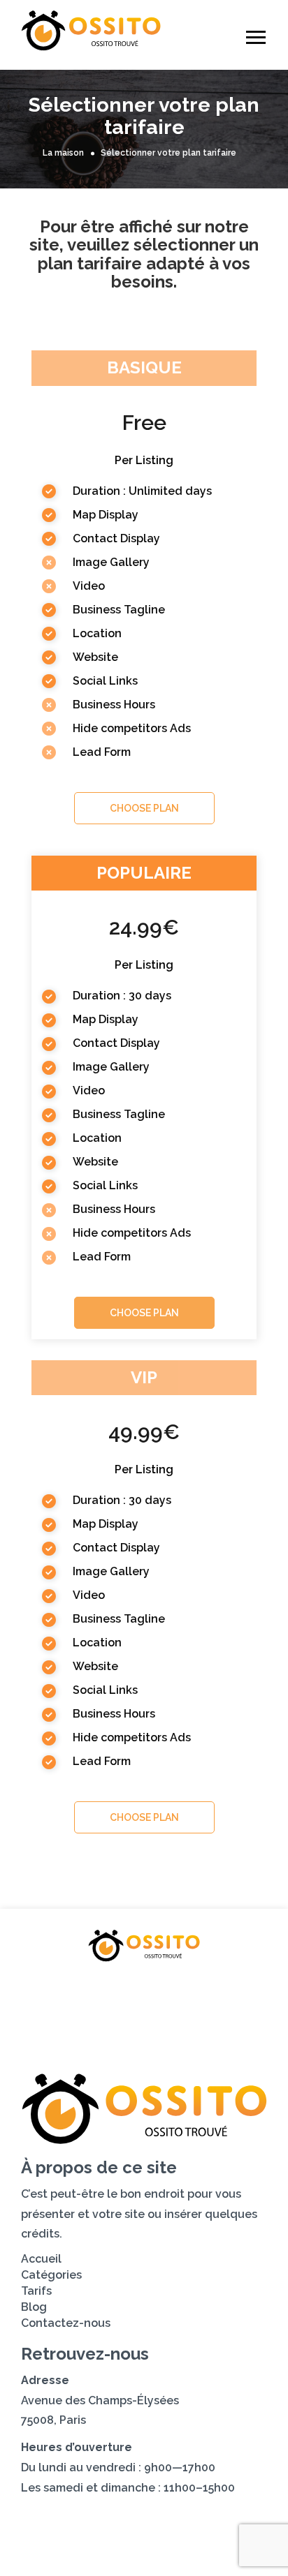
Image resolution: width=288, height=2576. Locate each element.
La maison (63, 154)
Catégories (149, 1990)
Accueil (68, 1990)
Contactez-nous (173, 2015)
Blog (84, 2015)
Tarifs (226, 1990)
